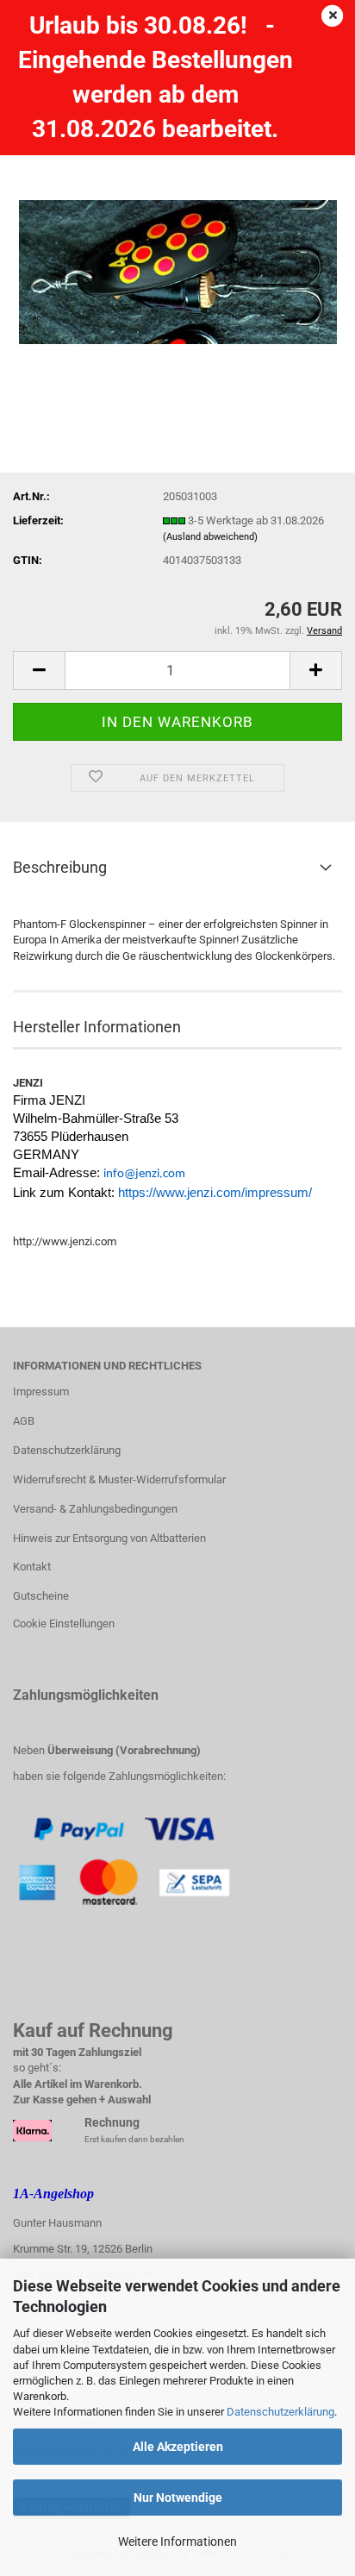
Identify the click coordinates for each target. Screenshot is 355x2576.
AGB (24, 1421)
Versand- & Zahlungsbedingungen (95, 1509)
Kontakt (32, 1567)
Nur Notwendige (178, 2498)
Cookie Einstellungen (64, 1623)
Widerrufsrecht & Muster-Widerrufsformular (119, 1479)
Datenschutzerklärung (280, 2412)
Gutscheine (41, 1596)
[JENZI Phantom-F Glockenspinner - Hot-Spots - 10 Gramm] (178, 247)
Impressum (41, 1391)
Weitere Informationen (177, 2542)
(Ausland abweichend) (210, 537)
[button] (39, 671)
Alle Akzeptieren (178, 2447)
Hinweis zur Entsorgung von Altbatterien (109, 1538)
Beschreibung (60, 867)
